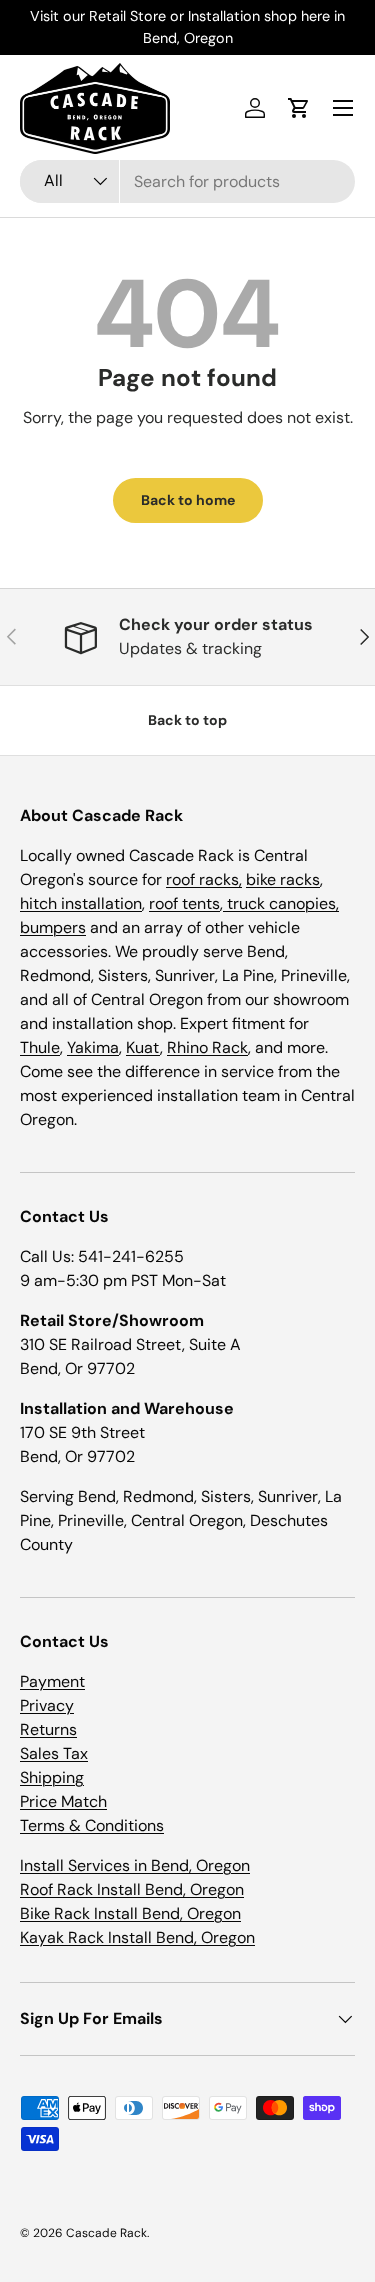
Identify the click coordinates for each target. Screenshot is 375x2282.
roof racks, (204, 879)
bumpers (53, 927)
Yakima (93, 1047)
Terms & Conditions (92, 1825)
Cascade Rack (106, 2233)
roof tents (184, 903)
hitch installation (81, 903)
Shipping (52, 1777)
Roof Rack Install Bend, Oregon (132, 1889)
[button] (299, 108)
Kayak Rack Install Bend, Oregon (137, 1937)
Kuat (143, 1047)
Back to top (187, 720)
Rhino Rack (207, 1047)
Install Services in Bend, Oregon (135, 1865)
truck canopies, (281, 903)
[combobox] (187, 181)
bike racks (283, 879)
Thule (40, 1047)
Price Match (63, 1801)
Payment (52, 1681)
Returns (48, 1729)
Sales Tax (54, 1753)
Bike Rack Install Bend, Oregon (130, 1913)
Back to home (188, 500)
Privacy (47, 1705)
